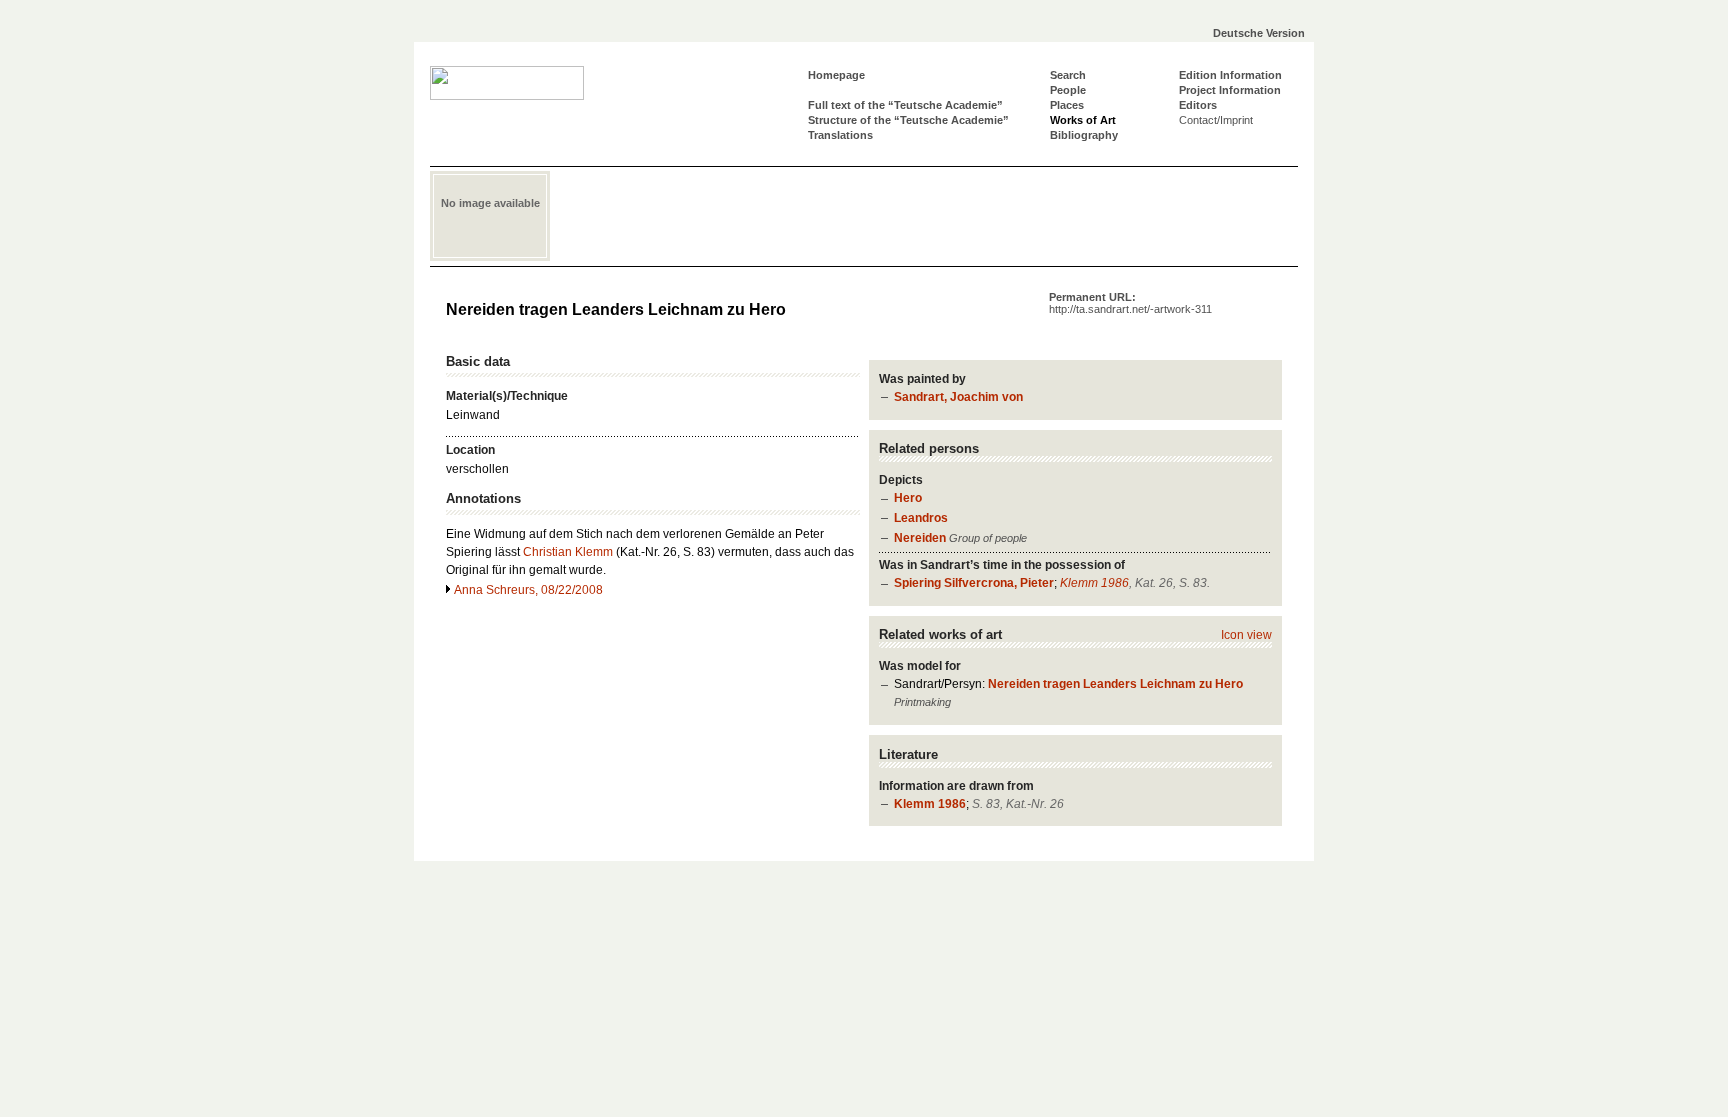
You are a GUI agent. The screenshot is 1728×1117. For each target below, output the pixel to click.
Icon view (1246, 635)
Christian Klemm (568, 552)
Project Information (1230, 90)
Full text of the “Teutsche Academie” (905, 105)
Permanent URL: (1130, 303)
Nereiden (920, 538)
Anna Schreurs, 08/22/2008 (528, 590)
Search (1068, 75)
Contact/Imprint (1216, 120)
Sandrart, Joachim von (958, 397)
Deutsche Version (1259, 33)
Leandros (921, 518)
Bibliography (1084, 135)
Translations (840, 135)
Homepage (836, 75)
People (1068, 90)
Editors (1198, 105)
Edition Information (1230, 75)
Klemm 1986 (1094, 583)
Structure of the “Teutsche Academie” (908, 120)
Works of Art (1083, 120)
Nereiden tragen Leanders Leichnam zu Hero (1115, 684)
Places (1067, 105)
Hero (908, 498)
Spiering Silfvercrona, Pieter (974, 583)
